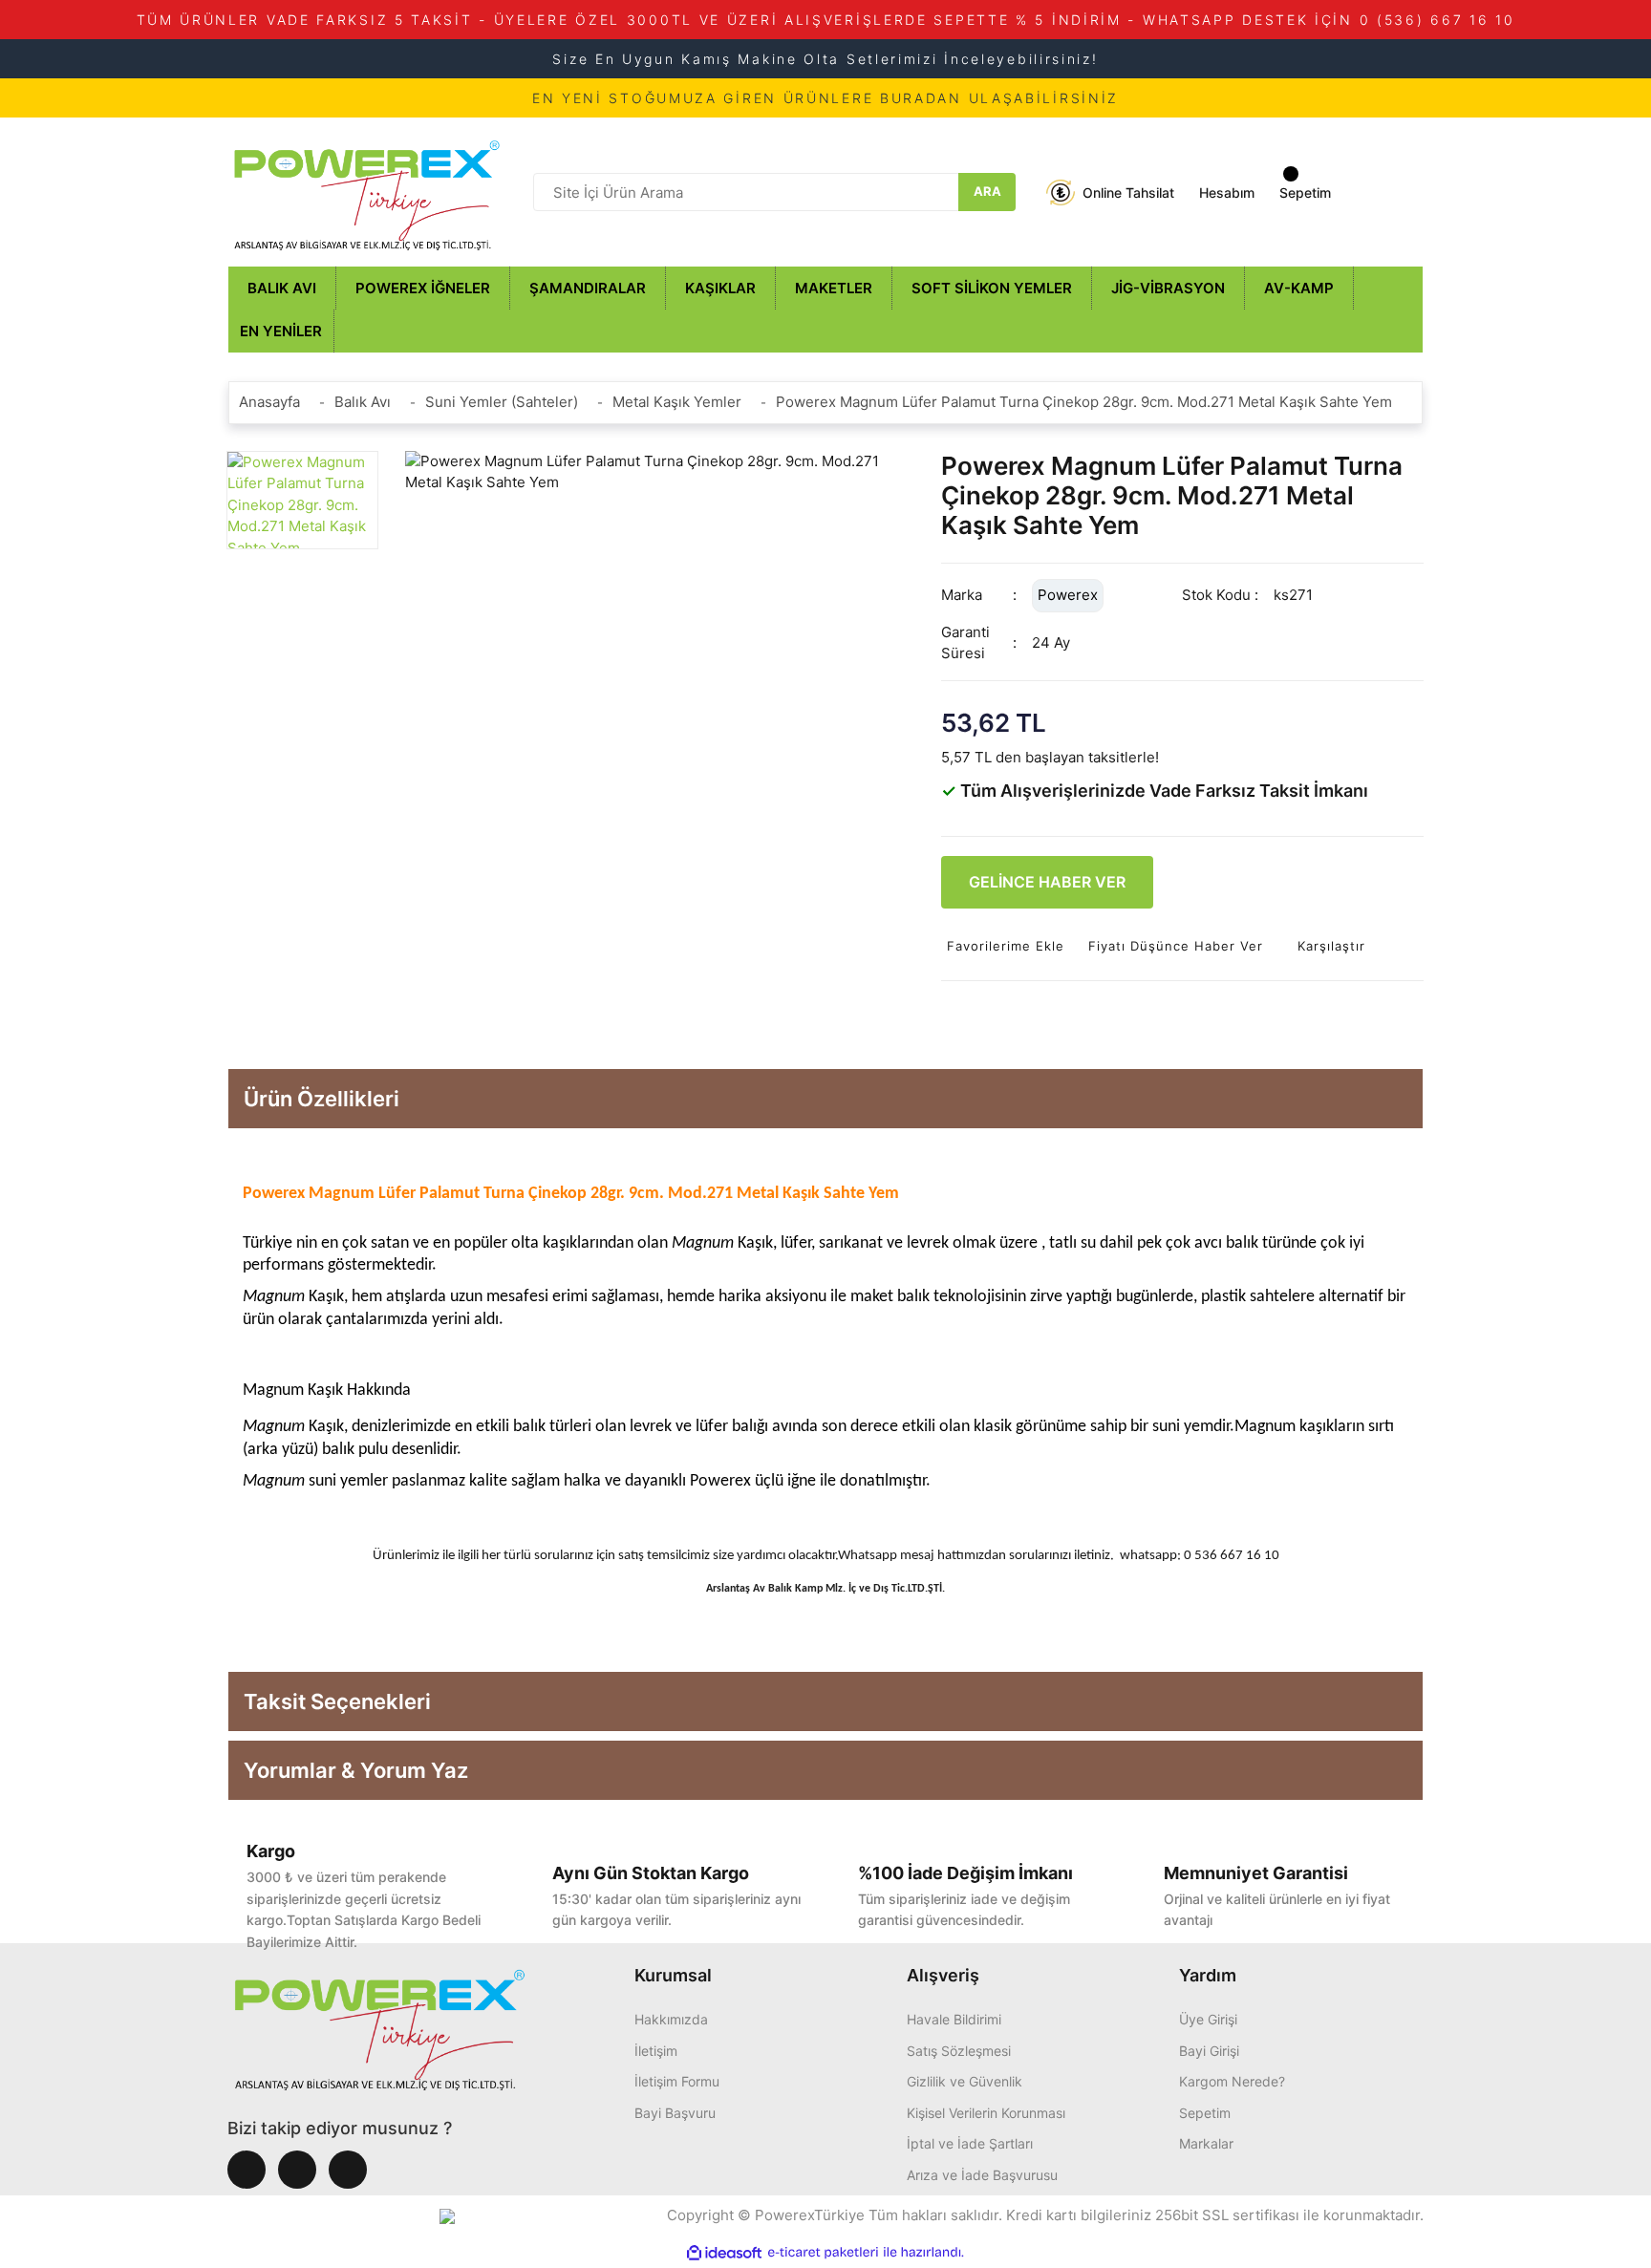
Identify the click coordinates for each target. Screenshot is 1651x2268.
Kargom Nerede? (1232, 2081)
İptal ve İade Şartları (970, 2143)
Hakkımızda (671, 2019)
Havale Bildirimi (954, 2019)
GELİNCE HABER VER (1047, 882)
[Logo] (367, 191)
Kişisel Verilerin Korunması (986, 2113)
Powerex (1068, 595)
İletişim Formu (677, 2081)
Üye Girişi (1208, 2019)
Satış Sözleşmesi (959, 2051)
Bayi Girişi (1209, 2051)
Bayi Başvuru (675, 2113)
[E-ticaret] (823, 2253)
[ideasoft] (724, 2253)
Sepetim (1205, 2113)
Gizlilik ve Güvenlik (965, 2081)
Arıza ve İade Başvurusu (982, 2175)
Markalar (1206, 2143)
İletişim (656, 2051)
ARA (987, 191)
